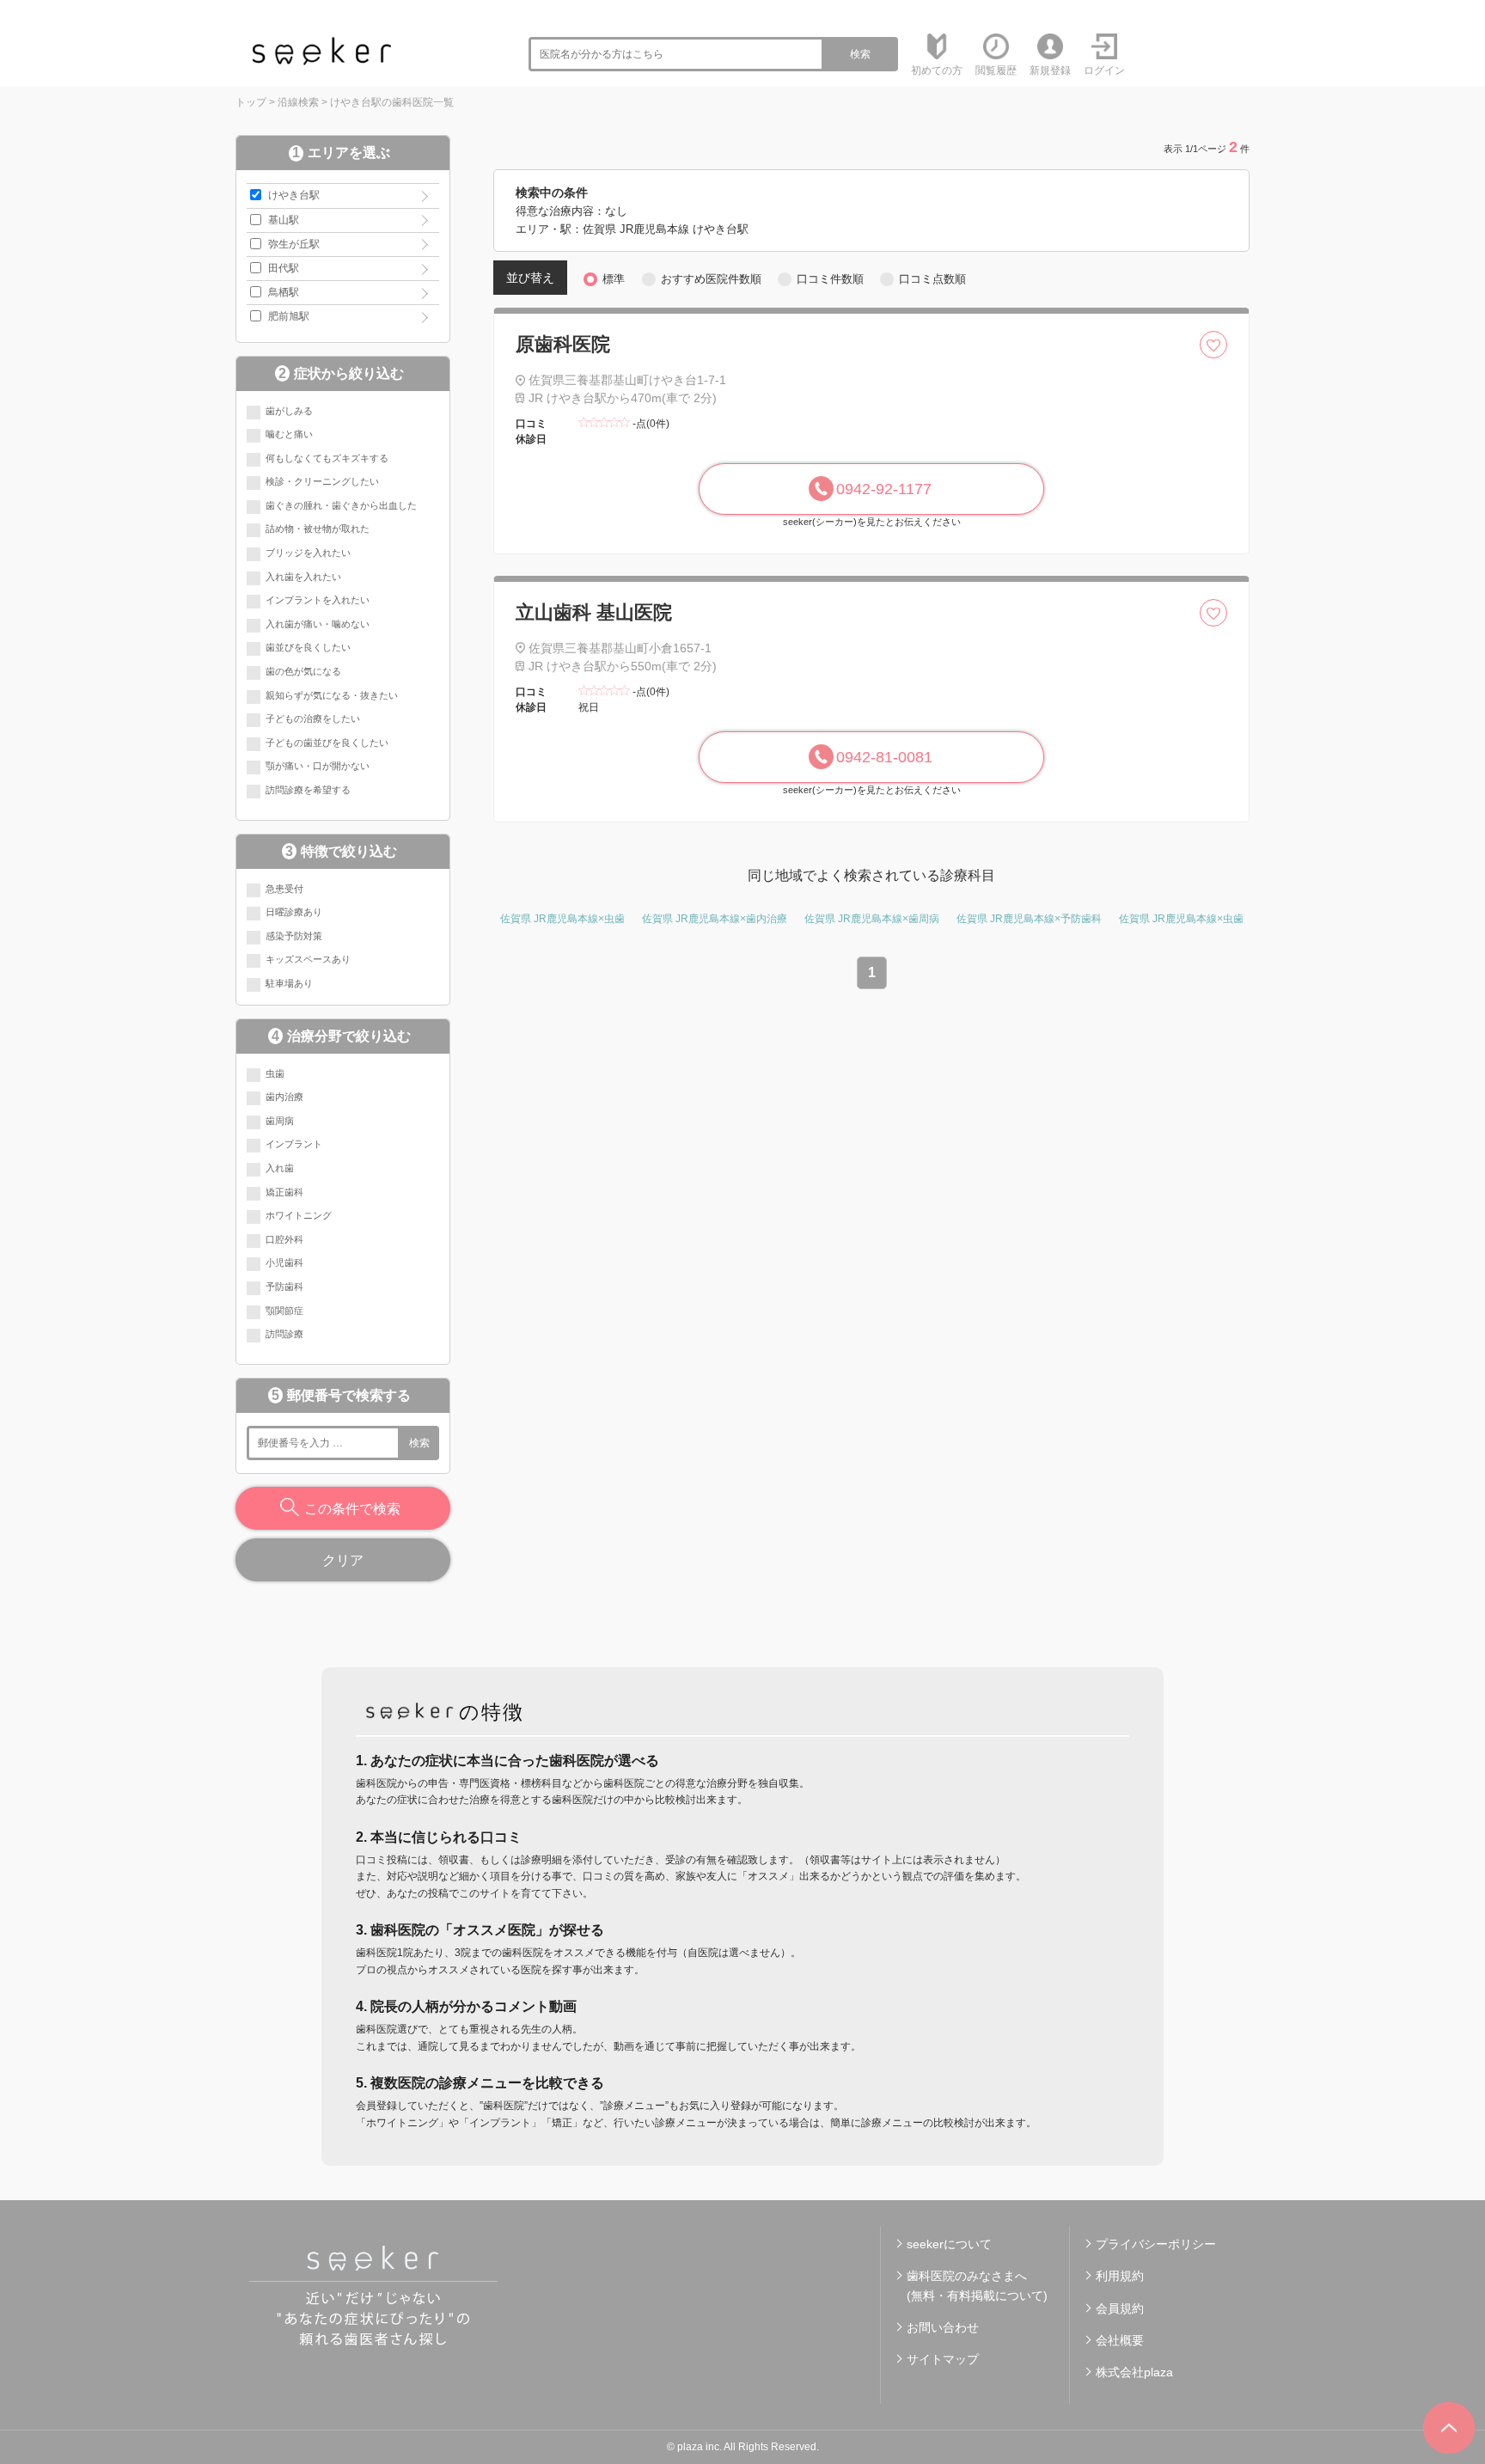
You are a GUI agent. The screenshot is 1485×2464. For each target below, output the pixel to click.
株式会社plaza (1134, 2372)
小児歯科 (284, 1263)
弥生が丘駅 (294, 244)
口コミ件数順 (830, 279)
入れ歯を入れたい (303, 577)
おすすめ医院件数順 (711, 279)
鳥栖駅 (284, 292)
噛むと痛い (289, 434)
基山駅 (284, 220)
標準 (614, 279)
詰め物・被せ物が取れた (318, 529)
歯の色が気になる (303, 671)
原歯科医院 (563, 344)
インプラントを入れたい (318, 600)
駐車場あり (289, 983)
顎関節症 (284, 1311)
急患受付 (284, 889)
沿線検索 (298, 102)
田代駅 (284, 268)
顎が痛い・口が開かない (318, 766)
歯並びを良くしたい (308, 647)
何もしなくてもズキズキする (327, 458)
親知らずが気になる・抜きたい (332, 695)
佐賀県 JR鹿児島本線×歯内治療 (715, 919)
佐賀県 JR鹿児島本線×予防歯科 (1029, 919)
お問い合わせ (943, 2327)
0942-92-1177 (884, 489)
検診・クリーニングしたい (322, 481)
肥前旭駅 (289, 316)
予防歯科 (284, 1287)
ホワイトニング (299, 1215)
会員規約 (1120, 2308)
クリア (343, 1560)
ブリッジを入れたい (308, 553)
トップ (251, 102)
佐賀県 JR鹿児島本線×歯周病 (872, 919)
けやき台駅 (294, 195)
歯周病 (280, 1121)
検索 (860, 54)
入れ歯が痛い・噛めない (318, 624)
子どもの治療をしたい (313, 718)
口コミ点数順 (932, 279)
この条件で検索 (352, 1509)
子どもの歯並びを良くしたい (327, 743)
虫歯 (275, 1073)
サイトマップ (943, 2359)
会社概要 (1120, 2340)
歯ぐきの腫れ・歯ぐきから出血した (341, 505)
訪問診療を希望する (308, 790)
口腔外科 (284, 1239)
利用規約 (1120, 2276)
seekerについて (949, 2244)
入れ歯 (280, 1168)
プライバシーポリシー (1156, 2244)
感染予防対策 (294, 936)
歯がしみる (289, 411)
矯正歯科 (284, 1192)
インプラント (294, 1144)
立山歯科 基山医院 (594, 612)
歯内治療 (284, 1097)
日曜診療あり (294, 912)
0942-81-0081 (884, 757)
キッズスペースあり (308, 959)
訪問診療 (284, 1334)
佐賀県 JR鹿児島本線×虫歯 (562, 919)
